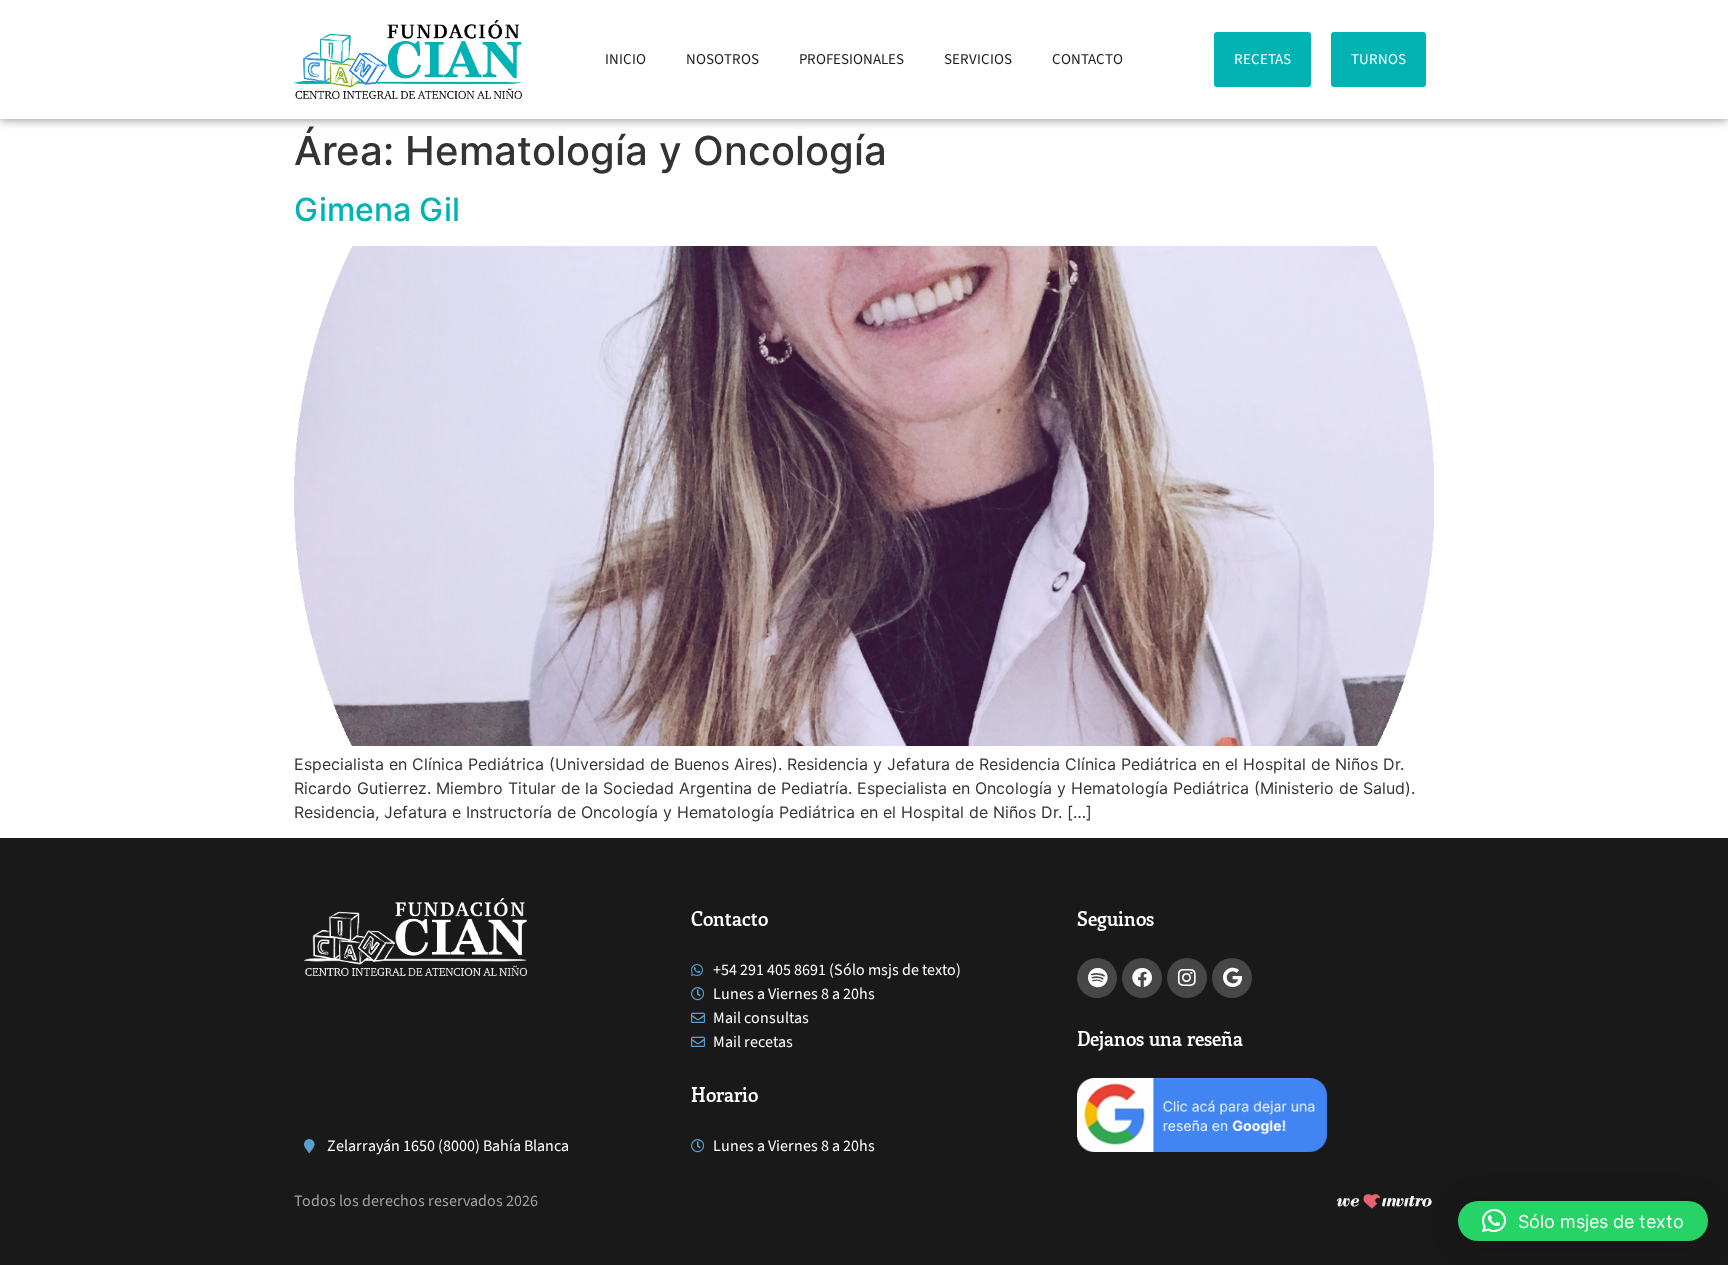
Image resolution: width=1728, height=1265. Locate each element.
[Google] (1232, 978)
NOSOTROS (722, 59)
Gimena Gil (377, 209)
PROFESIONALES (851, 59)
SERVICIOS (978, 59)
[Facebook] (1142, 978)
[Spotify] (1097, 978)
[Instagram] (1187, 978)
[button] (1583, 1221)
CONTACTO (1087, 59)
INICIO (625, 59)
